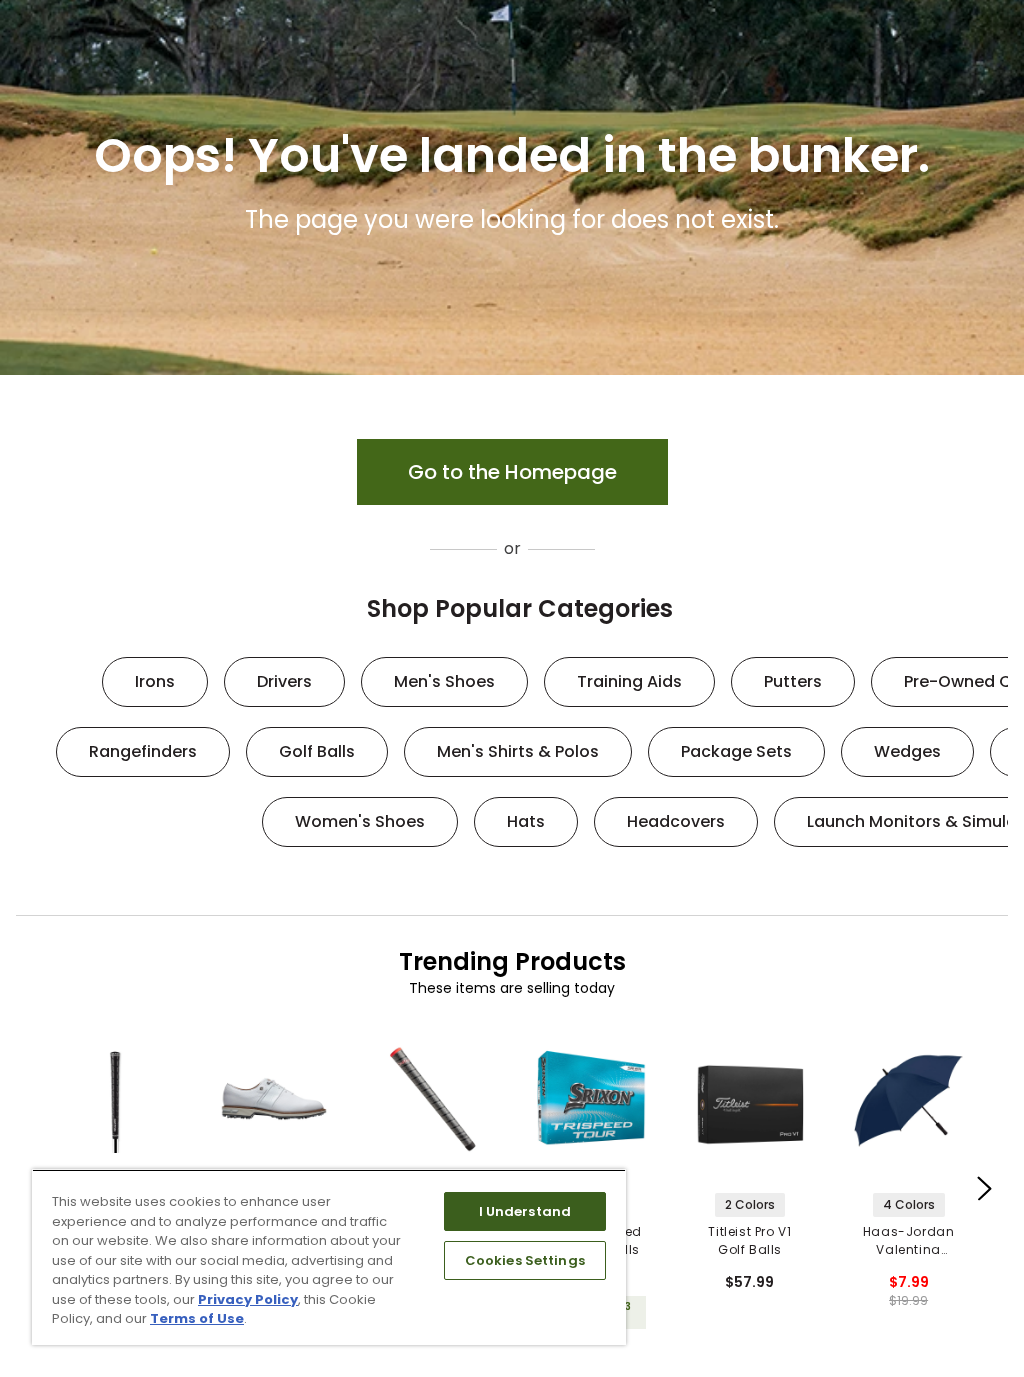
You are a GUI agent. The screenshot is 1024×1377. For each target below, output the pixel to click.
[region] (329, 1257)
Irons (155, 681)
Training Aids (629, 681)
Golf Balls (317, 751)
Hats (526, 821)
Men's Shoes (444, 681)
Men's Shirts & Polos (518, 751)
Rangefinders (143, 751)
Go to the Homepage (512, 472)
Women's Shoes (360, 821)
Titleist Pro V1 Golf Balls (749, 1240)
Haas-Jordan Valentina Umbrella (909, 1241)
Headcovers (676, 821)
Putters (793, 681)
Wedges (907, 751)
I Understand (525, 1211)
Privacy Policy (248, 1299)
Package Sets (736, 751)
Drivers (284, 681)
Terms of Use (197, 1318)
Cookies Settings (525, 1260)
